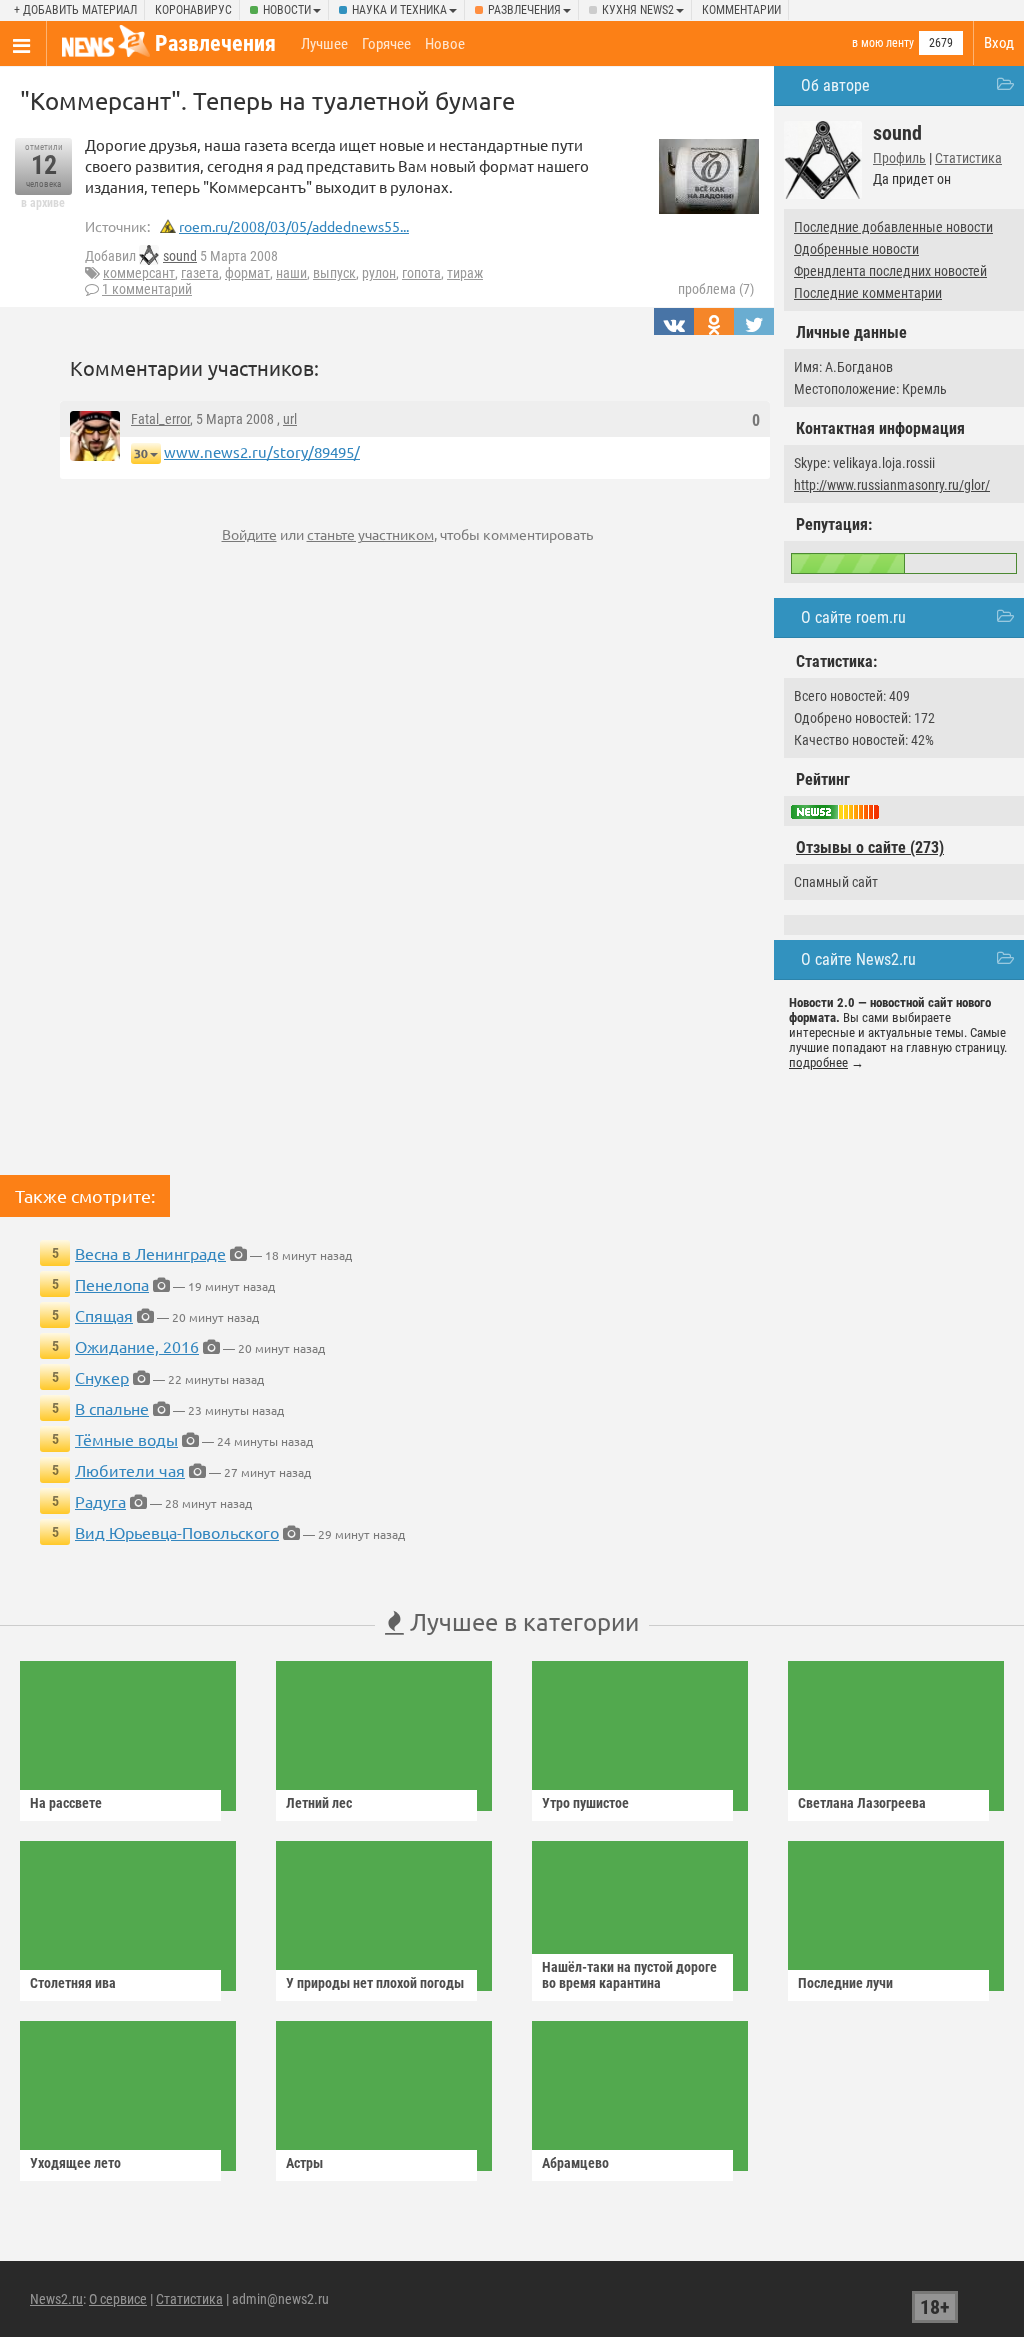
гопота (421, 273)
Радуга (100, 1501)
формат (247, 273)
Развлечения (524, 10)
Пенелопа (112, 1284)
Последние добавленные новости (893, 227)
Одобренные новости (856, 249)
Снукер (102, 1377)
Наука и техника (399, 10)
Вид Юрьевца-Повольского (177, 1532)
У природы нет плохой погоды (375, 1983)
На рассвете (66, 1803)
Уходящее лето (75, 2163)
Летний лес (319, 1803)
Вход (999, 43)
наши (291, 273)
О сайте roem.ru (853, 617)
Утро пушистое (585, 1803)
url (290, 419)
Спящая (104, 1315)
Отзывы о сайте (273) (870, 847)
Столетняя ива (73, 1983)
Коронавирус (193, 10)
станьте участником (370, 534)
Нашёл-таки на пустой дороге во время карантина (629, 1975)
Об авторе (835, 85)
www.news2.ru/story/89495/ (262, 451)
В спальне (112, 1408)
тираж (465, 273)
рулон (379, 273)
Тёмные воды (126, 1439)
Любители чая (130, 1470)
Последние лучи (845, 1983)
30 (141, 453)
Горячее (386, 44)
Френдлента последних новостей (890, 271)
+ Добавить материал (75, 10)
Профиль (899, 158)
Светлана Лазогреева (862, 1803)
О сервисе (118, 2299)
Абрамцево (575, 2163)
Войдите (249, 534)
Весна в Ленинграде (150, 1253)
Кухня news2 (638, 10)
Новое (445, 44)
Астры (304, 2163)
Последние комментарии (868, 293)
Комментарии (741, 10)
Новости (287, 10)
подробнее (818, 1062)
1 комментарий (147, 289)
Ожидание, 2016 (137, 1346)
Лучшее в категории (521, 1621)
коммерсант (139, 273)
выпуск (334, 273)
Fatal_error (160, 419)
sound (180, 256)
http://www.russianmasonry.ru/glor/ (892, 485)
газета (200, 273)
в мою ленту (883, 43)
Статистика (968, 158)
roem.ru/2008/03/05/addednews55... (294, 226)
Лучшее (324, 44)
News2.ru (56, 2299)
